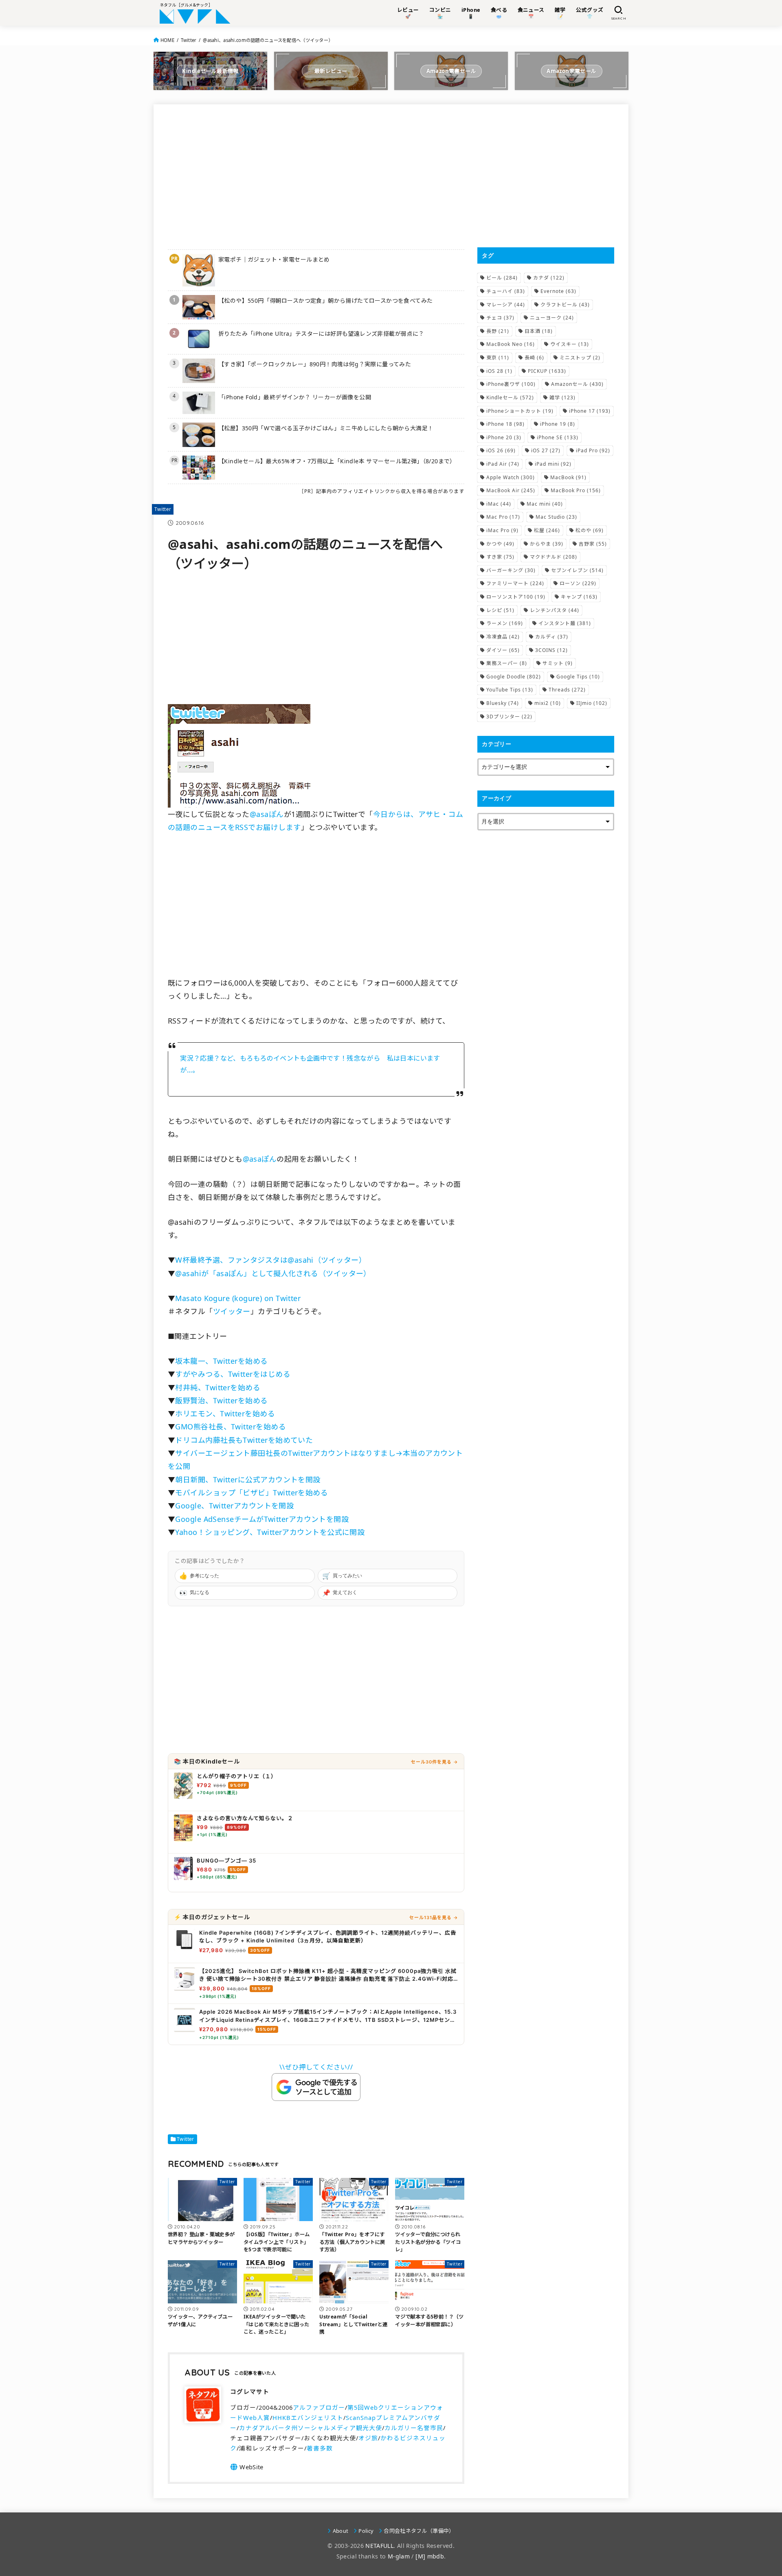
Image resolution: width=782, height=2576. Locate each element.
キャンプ (579, 597)
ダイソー (503, 650)
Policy (366, 2531)
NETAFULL (379, 2546)
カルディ (552, 637)
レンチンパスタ (555, 610)
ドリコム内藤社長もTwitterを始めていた (244, 1440)
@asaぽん (267, 814)
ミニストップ (580, 358)
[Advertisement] (316, 176)
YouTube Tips (510, 690)
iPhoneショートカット (520, 411)
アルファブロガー (319, 2407)
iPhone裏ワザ (511, 384)
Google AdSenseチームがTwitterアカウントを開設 (262, 1519)
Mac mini (545, 504)
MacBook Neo (511, 344)
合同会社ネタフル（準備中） (419, 2531)
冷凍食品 (503, 637)
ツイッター (232, 1311)
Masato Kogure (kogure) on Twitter (238, 1298)
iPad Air (503, 464)
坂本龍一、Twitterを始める (221, 1361)
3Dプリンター (509, 717)
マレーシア (506, 305)
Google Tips (578, 677)
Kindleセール (510, 397)
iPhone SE (558, 437)
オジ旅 (368, 2438)
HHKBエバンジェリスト (308, 2417)
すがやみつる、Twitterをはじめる (233, 1374)
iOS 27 (546, 450)
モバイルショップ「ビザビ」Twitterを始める (252, 1493)
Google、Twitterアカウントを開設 (234, 1506)
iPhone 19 (558, 424)
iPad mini (553, 464)
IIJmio (592, 703)
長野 (498, 331)
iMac (499, 504)
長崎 (534, 358)
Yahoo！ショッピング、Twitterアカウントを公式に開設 (270, 1532)
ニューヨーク (552, 318)
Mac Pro (503, 517)
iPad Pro (593, 450)
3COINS (551, 650)
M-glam (399, 2556)
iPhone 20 (504, 437)
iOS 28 (499, 371)
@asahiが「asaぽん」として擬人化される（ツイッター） (273, 1273)
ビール (502, 278)
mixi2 (548, 703)
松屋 (547, 530)
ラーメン (505, 623)
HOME (167, 40)
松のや (590, 530)
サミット (558, 663)
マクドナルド (554, 557)
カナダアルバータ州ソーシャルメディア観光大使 (311, 2428)
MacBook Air (511, 490)
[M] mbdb (430, 2556)
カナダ (549, 278)
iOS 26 (501, 450)
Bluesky (503, 703)
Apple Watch (511, 477)
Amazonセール (577, 384)
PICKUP (547, 371)
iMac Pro (502, 530)
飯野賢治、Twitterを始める (221, 1400)
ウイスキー (570, 344)
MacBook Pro (576, 490)
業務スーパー (507, 663)
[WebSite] (247, 2467)
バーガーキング (511, 570)
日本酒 (539, 331)
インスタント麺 (565, 623)
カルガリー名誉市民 (414, 2428)
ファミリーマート (515, 583)
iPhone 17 (590, 411)
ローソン (578, 583)
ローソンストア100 (516, 597)
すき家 (500, 557)
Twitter (189, 40)
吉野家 (593, 544)
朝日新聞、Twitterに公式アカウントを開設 (248, 1480)
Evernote (558, 291)
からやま (547, 544)
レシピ (500, 610)
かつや (500, 544)
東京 (498, 358)
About (340, 2531)
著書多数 (320, 2448)
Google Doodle (514, 677)
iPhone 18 (505, 424)
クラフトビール (565, 305)
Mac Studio (556, 517)
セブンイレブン (577, 570)
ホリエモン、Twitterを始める (225, 1413)
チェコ (500, 318)
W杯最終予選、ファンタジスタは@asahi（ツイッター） (271, 1260)
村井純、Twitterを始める (218, 1387)
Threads (567, 690)
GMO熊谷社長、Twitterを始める (231, 1427)
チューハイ (506, 291)
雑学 (562, 397)
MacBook (568, 477)
